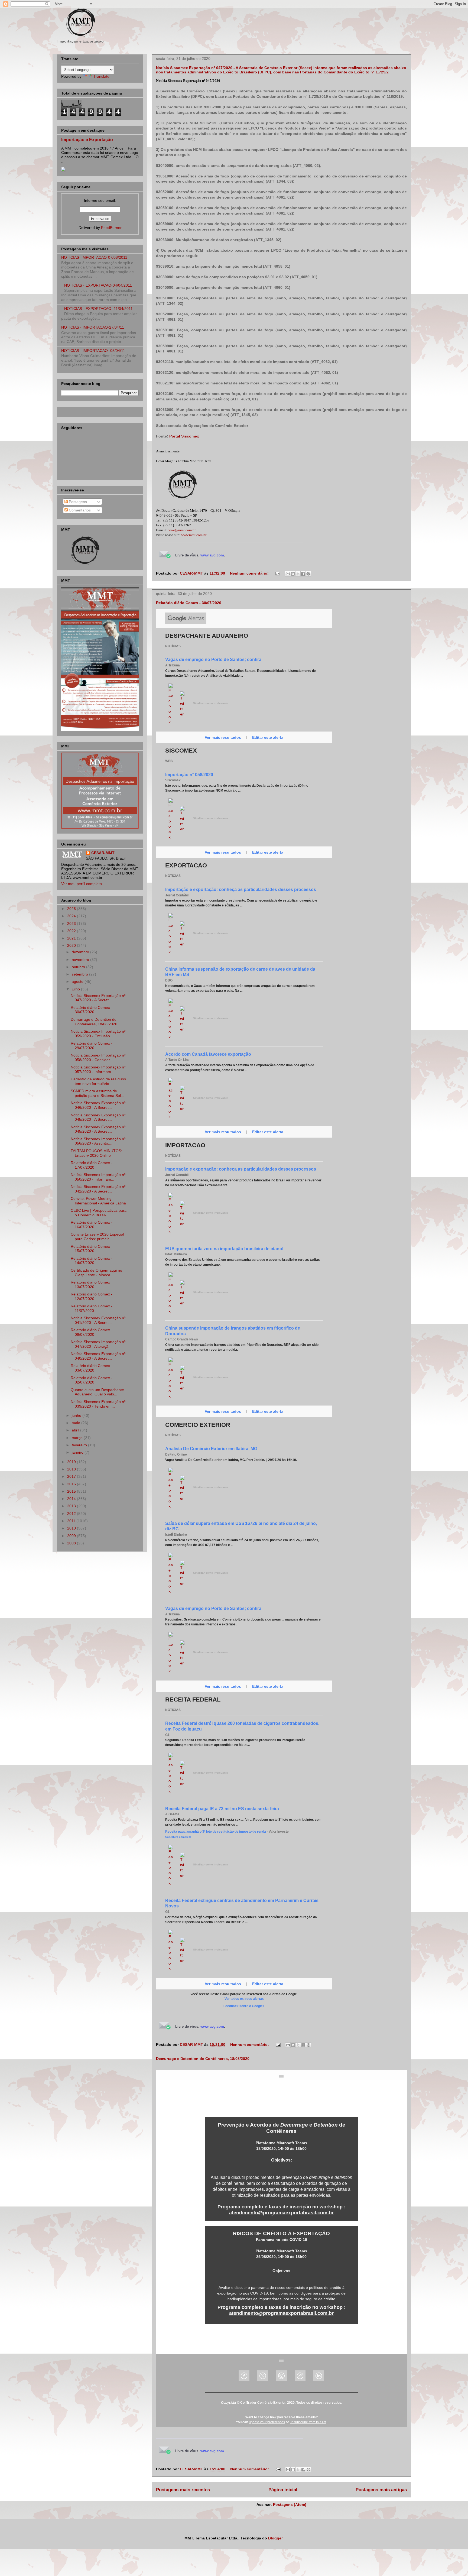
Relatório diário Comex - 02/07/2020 (92, 1380)
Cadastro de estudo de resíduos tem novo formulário (98, 1081)
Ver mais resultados (223, 737)
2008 (72, 1543)
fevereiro (80, 1445)
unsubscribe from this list (308, 2422)
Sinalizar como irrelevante (211, 703)
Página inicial (283, 2490)
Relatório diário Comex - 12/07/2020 (92, 1296)
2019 (72, 1462)
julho (76, 989)
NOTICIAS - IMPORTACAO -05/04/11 (93, 351)
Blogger (275, 2538)
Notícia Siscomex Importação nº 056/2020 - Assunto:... (98, 1141)
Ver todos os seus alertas (244, 1999)
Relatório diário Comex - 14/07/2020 (92, 1261)
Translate (101, 76)
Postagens (77, 502)
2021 (72, 938)
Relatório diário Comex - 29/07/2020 (92, 1046)
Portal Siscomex (184, 436)
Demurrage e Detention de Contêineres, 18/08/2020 (203, 2059)
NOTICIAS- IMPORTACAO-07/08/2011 (94, 257)
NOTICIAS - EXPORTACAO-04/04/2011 (98, 285)
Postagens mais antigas (381, 2490)
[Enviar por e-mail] (288, 574)
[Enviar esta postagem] (277, 573)
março (78, 1438)
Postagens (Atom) (290, 2504)
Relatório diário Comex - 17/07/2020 (92, 1165)
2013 (72, 1506)
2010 (72, 1528)
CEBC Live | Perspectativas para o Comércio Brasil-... (99, 1213)
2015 (72, 1491)
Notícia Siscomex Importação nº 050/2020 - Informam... (98, 1177)
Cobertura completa (178, 1837)
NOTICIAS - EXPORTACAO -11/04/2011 (98, 309)
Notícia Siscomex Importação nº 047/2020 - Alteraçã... (98, 1344)
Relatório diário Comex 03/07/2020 (90, 1368)
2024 (72, 916)
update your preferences (267, 2422)
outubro (79, 967)
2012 (72, 1514)
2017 (72, 1476)
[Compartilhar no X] (298, 574)
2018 (72, 1469)
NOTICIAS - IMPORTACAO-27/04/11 (93, 327)
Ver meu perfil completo (82, 884)
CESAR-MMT (103, 853)
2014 (72, 1499)
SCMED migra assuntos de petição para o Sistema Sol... (97, 1093)
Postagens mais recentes (183, 2490)
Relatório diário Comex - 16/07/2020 (92, 1225)
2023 (72, 924)
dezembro (81, 952)
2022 (72, 931)
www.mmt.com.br (194, 535)
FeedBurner (111, 228)
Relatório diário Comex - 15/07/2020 (92, 1249)
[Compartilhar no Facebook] (303, 574)
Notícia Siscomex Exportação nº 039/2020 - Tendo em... (98, 1404)
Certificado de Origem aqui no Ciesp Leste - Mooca (96, 1273)
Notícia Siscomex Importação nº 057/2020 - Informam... (98, 1069)
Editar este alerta (268, 737)
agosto (78, 981)
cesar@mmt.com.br (182, 530)
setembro (80, 974)
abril (76, 1430)
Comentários (79, 510)
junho (77, 1415)
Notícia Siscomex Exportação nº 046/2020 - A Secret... (98, 1105)
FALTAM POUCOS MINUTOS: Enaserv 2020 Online (96, 1153)
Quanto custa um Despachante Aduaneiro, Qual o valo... (97, 1392)
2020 (72, 945)
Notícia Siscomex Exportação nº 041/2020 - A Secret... (98, 1320)
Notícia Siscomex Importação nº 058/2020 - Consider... (98, 1057)
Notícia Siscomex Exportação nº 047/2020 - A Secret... (98, 998)
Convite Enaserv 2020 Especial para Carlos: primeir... (97, 1237)
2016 (72, 1484)
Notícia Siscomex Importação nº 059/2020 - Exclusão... (98, 1034)
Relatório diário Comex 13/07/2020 (90, 1284)
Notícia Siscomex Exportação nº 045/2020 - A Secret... (98, 1117)
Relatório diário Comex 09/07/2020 (90, 1332)
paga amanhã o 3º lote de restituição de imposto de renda (216, 1832)
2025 (72, 909)
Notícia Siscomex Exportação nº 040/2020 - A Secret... (98, 1356)
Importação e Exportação (87, 140)
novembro (81, 960)
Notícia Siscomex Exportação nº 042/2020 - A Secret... (98, 1189)
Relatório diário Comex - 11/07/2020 (92, 1308)
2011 (72, 1521)
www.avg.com (212, 555)
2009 (72, 1536)
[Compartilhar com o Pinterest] (308, 574)
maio (77, 1423)
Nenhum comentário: (250, 573)
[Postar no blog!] (293, 574)
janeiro (78, 1452)
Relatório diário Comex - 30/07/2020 (189, 603)
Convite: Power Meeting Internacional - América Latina (98, 1201)
